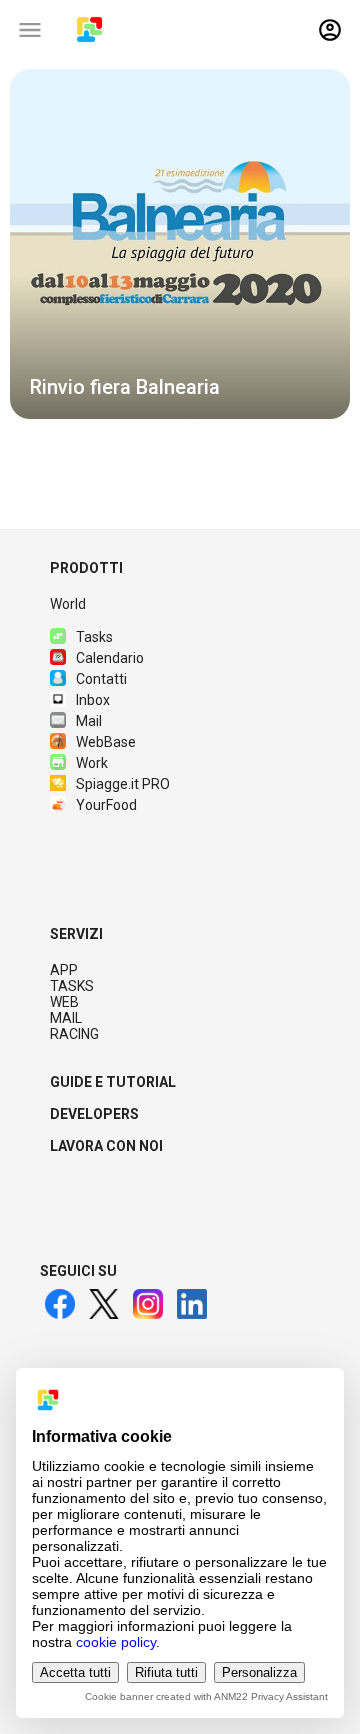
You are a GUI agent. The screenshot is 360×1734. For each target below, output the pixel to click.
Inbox (93, 700)
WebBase (106, 742)
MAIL (66, 1018)
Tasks (94, 637)
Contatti (101, 679)
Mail (89, 721)
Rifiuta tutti (166, 1672)
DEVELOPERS (94, 1114)
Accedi (330, 29)
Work (92, 763)
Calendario (110, 658)
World (68, 604)
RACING (74, 1034)
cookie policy (116, 1642)
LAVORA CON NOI (106, 1146)
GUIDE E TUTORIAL (113, 1082)
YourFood (106, 805)
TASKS (72, 986)
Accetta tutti (75, 1672)
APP (64, 970)
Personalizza (259, 1672)
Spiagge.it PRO (123, 784)
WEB (64, 1002)
